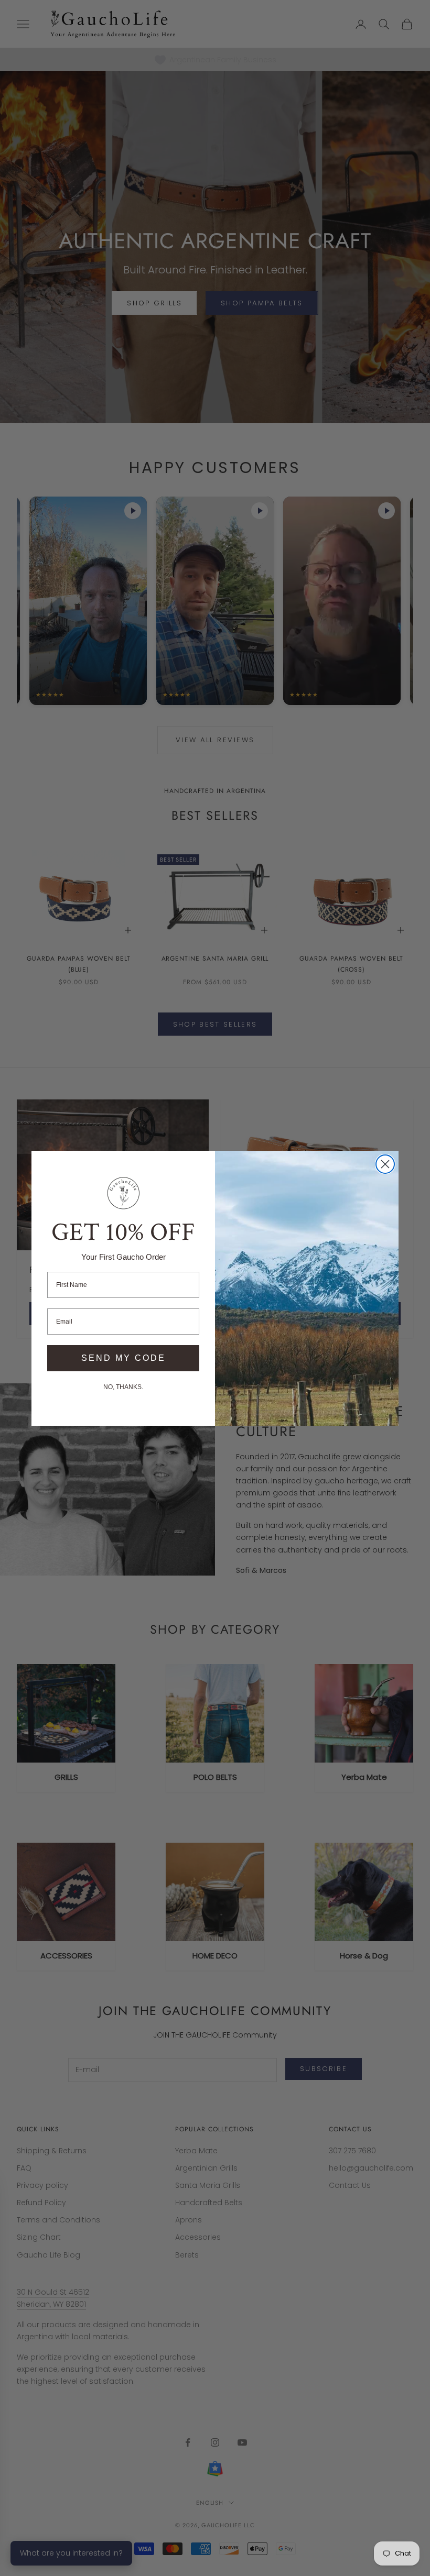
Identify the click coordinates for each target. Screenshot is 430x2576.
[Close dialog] (385, 1164)
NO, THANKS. (123, 1387)
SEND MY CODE (123, 1358)
